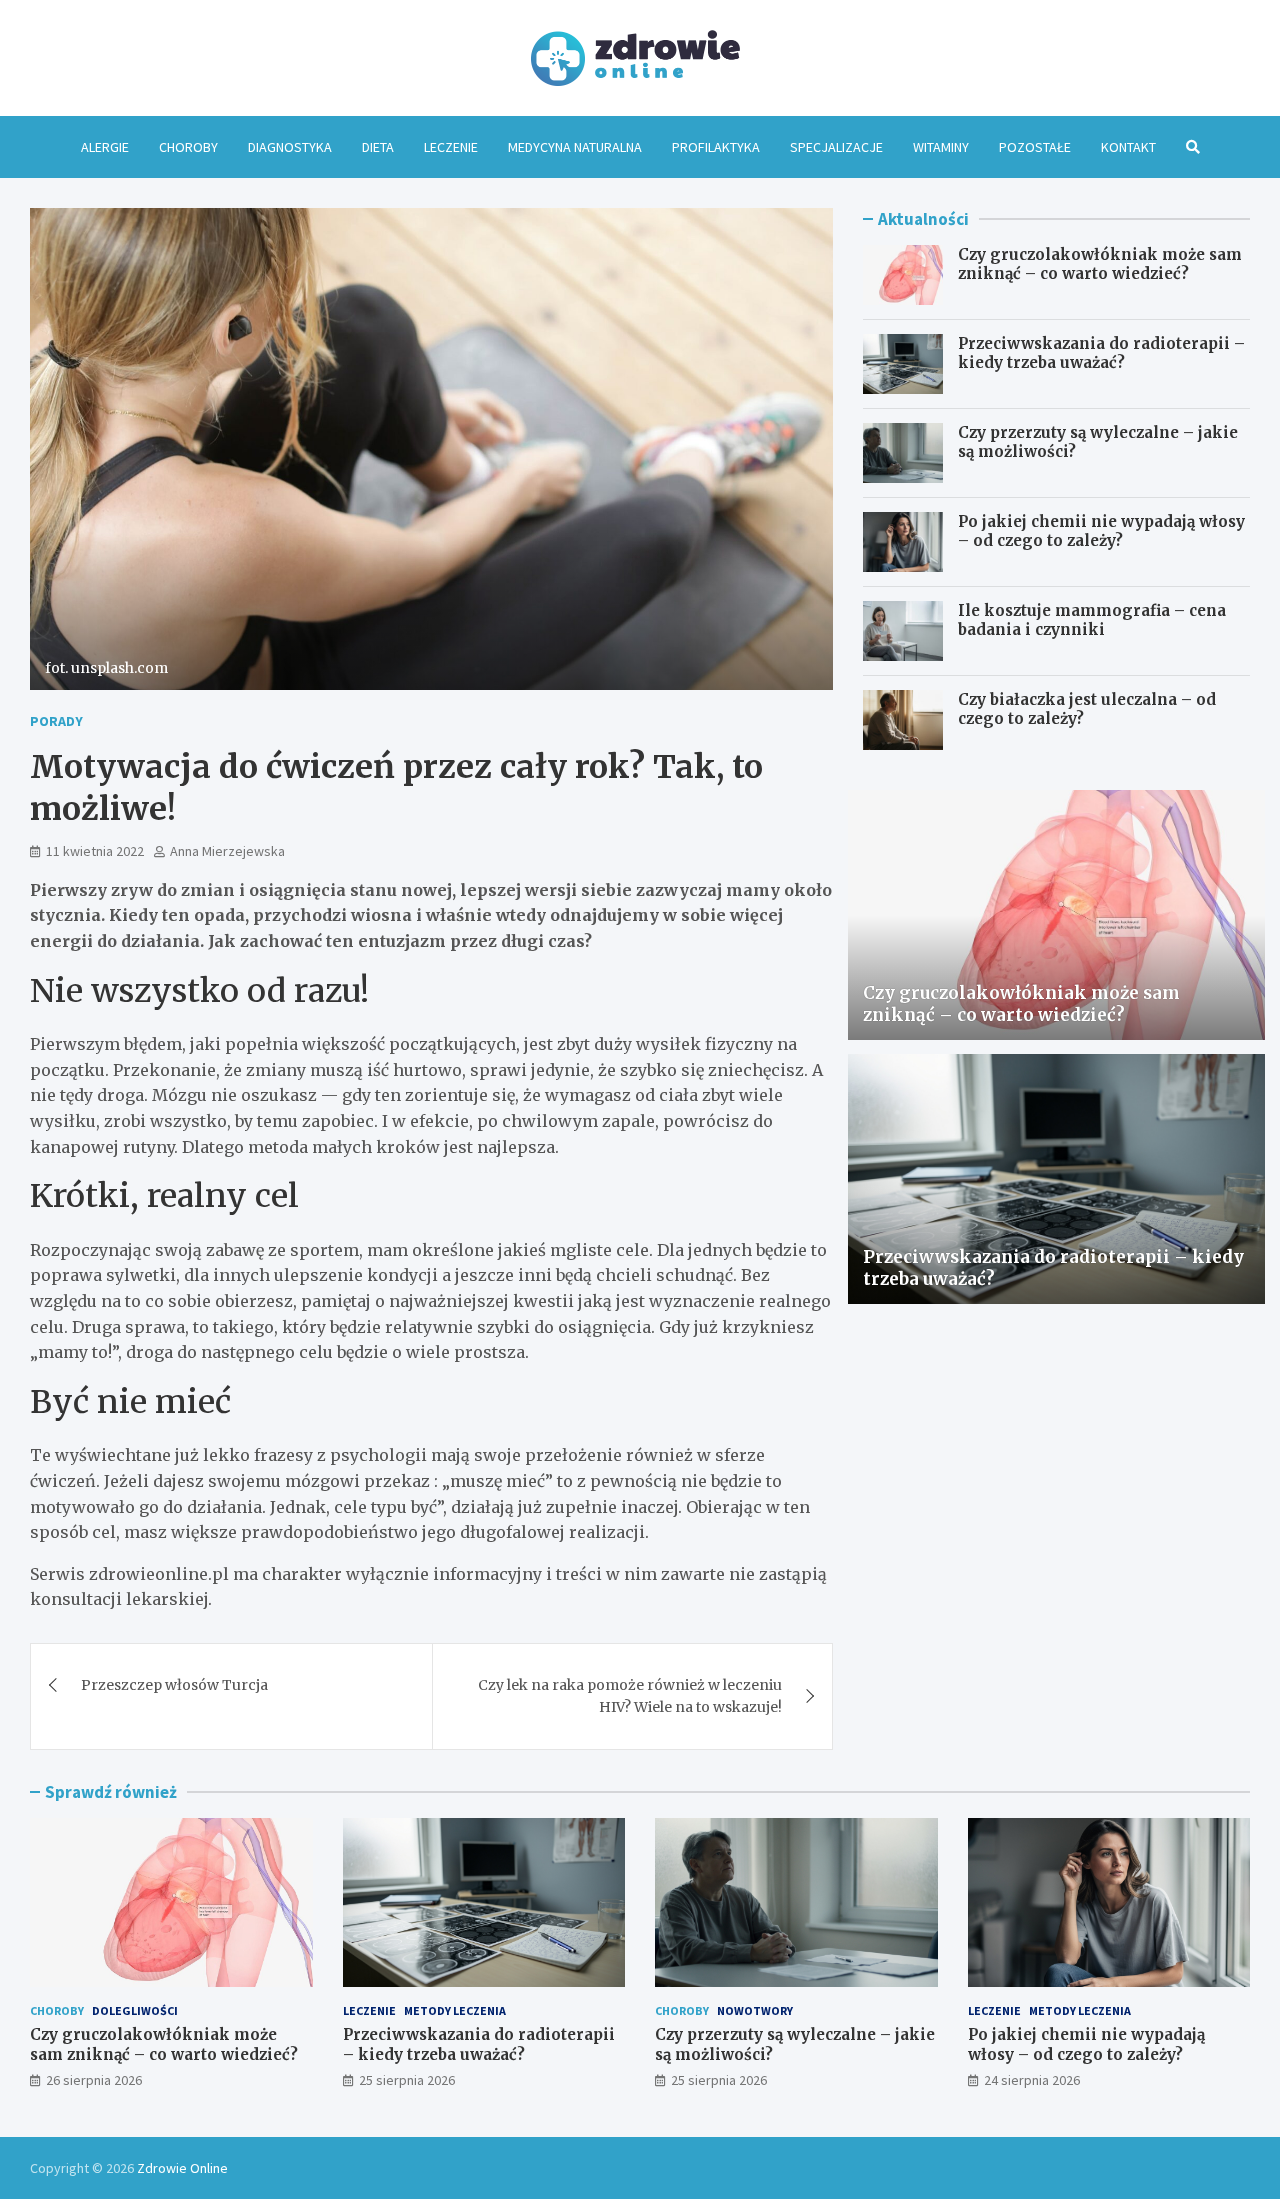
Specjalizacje (836, 147)
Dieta (378, 147)
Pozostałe (1035, 147)
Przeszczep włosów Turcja (174, 1685)
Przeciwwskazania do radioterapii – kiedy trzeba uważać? (1101, 353)
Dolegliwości (135, 2010)
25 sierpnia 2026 (407, 2080)
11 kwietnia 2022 (95, 851)
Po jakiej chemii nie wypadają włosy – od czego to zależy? (1101, 531)
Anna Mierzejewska (227, 851)
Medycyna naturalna (575, 147)
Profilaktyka (716, 147)
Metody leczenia (455, 2010)
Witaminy (941, 147)
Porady (56, 721)
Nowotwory (755, 2010)
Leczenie (451, 147)
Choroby (188, 147)
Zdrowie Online (182, 2168)
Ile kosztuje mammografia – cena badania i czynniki (1092, 620)
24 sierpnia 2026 (1032, 2080)
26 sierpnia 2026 (94, 2080)
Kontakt (1128, 147)
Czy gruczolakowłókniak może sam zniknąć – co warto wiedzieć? (1100, 264)
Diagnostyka (290, 147)
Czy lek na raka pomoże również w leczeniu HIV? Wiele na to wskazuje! (630, 1696)
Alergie (105, 147)
